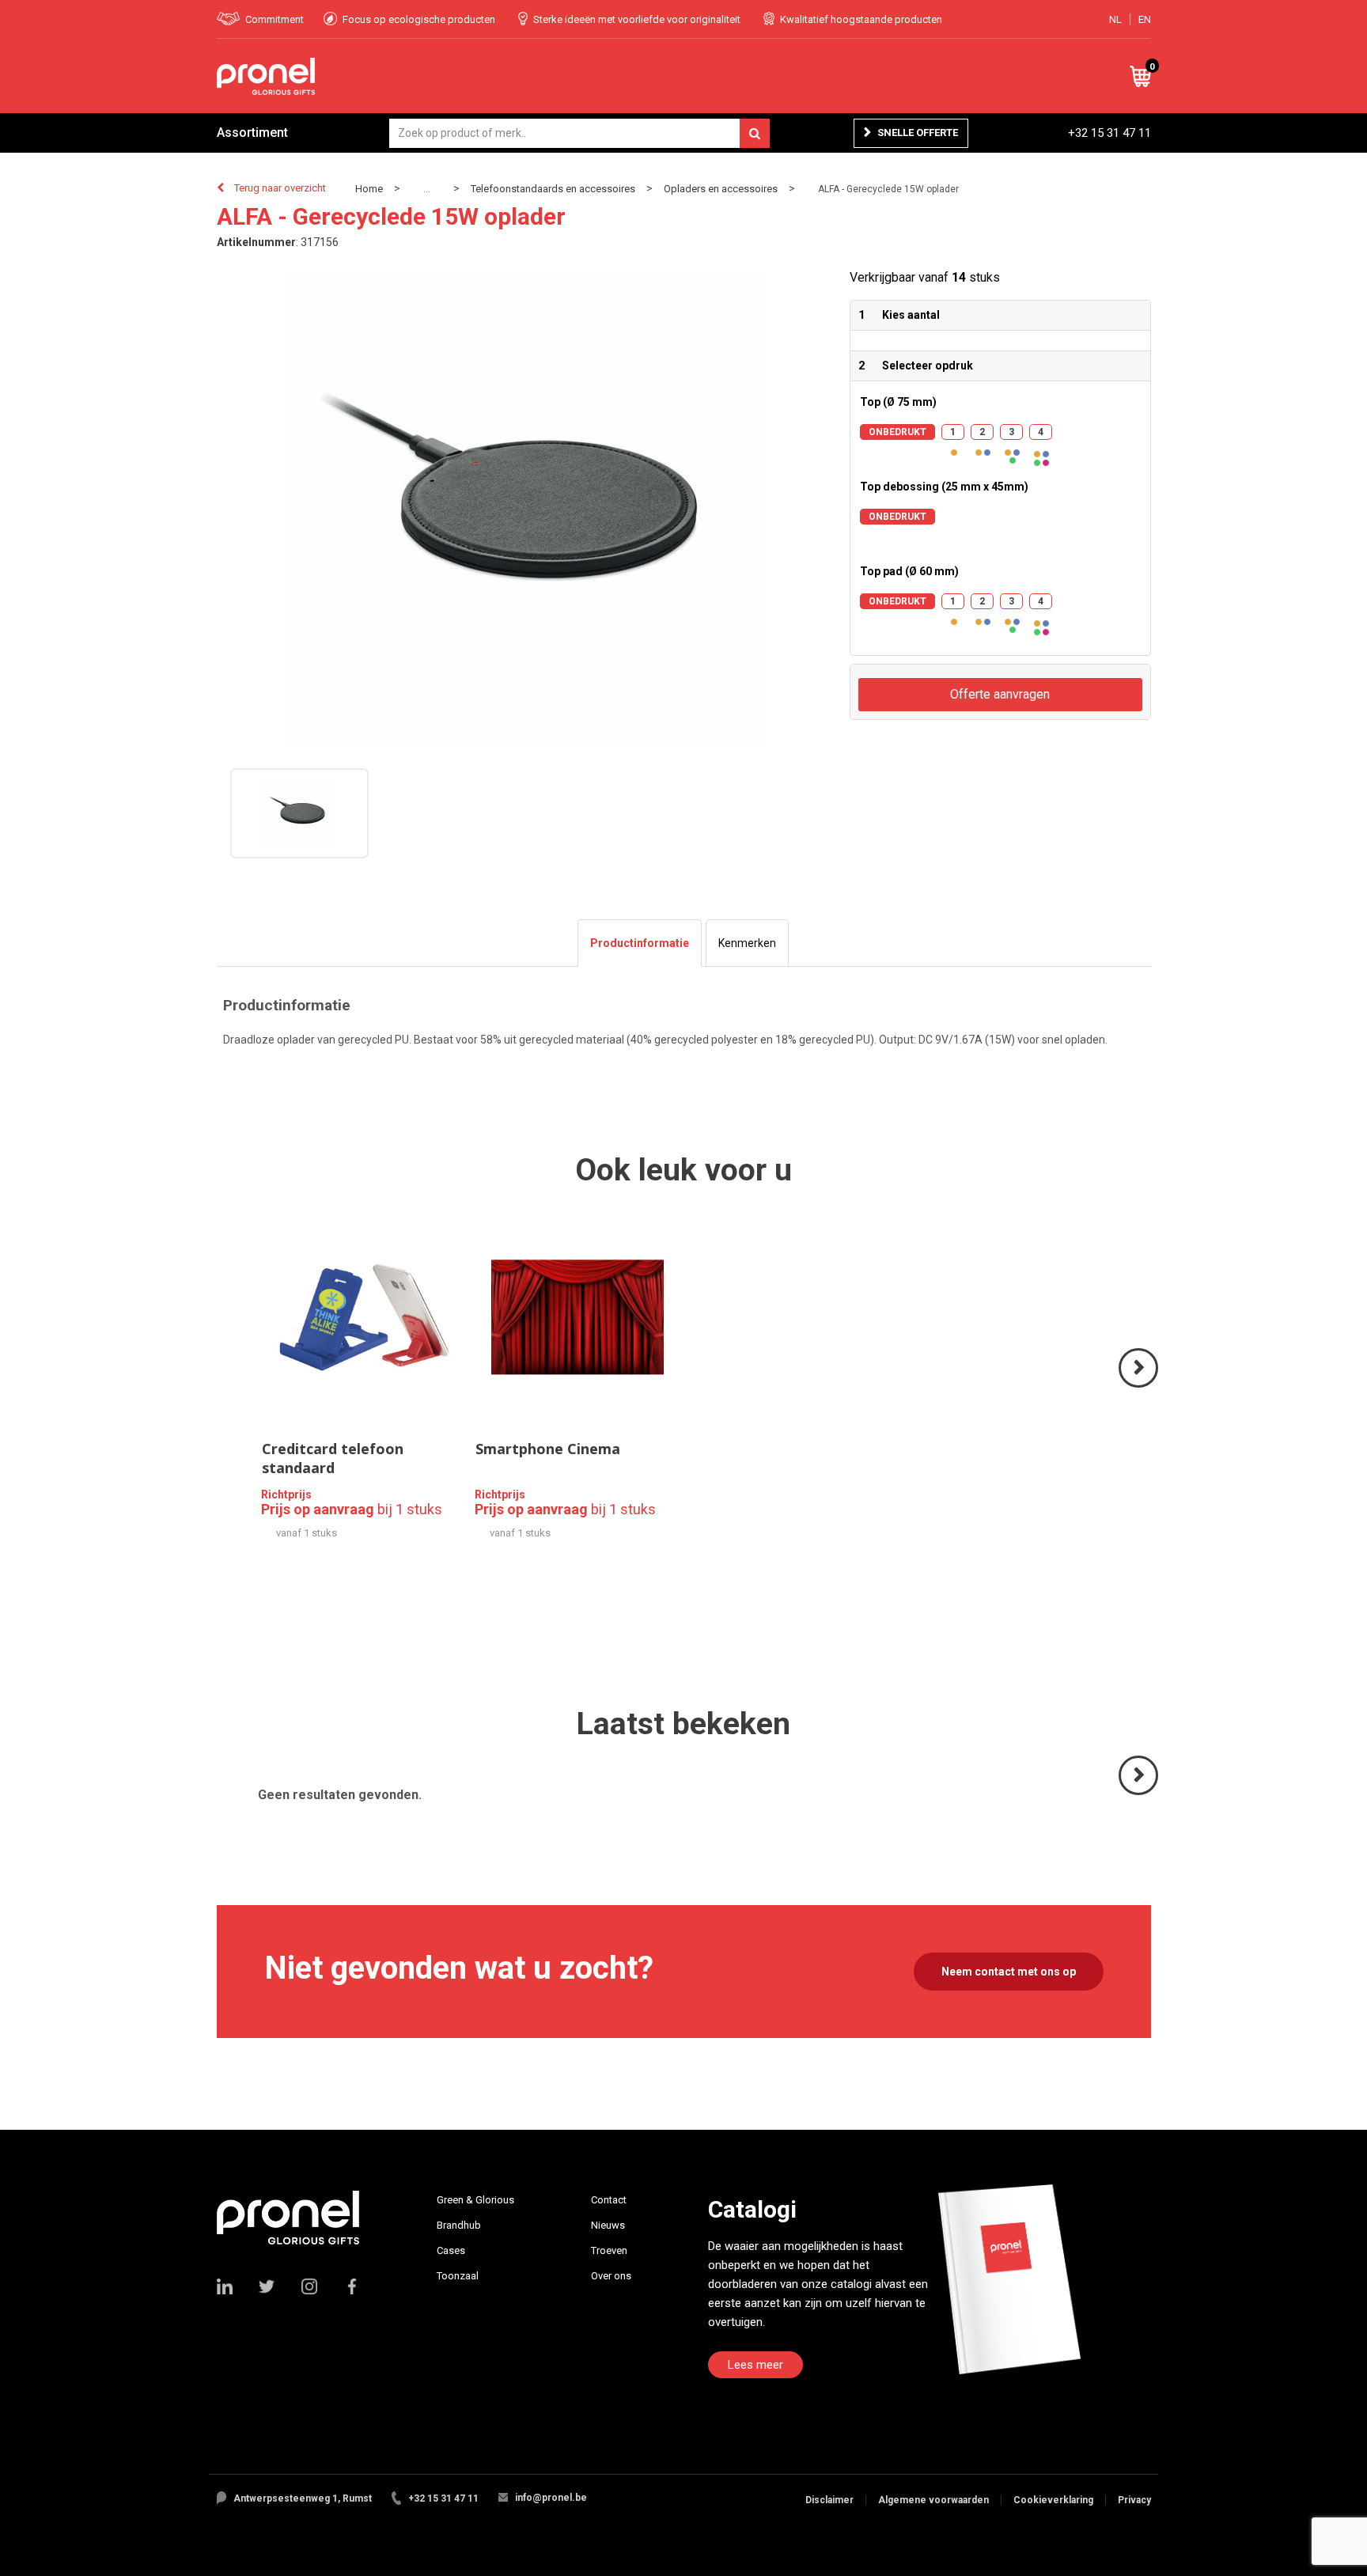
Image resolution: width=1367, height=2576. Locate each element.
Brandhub (459, 2225)
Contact (609, 2200)
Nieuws (608, 2225)
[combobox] (579, 133)
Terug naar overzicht (280, 188)
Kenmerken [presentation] (747, 943)
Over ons (611, 2276)
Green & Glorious (475, 2200)
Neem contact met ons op (1009, 1972)
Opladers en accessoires (721, 189)
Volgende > (1140, 1386)
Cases (451, 2250)
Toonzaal (458, 2276)
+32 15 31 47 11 (1110, 133)
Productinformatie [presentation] (640, 943)
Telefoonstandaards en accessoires (553, 189)
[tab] (640, 943)
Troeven (609, 2250)
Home (369, 189)
